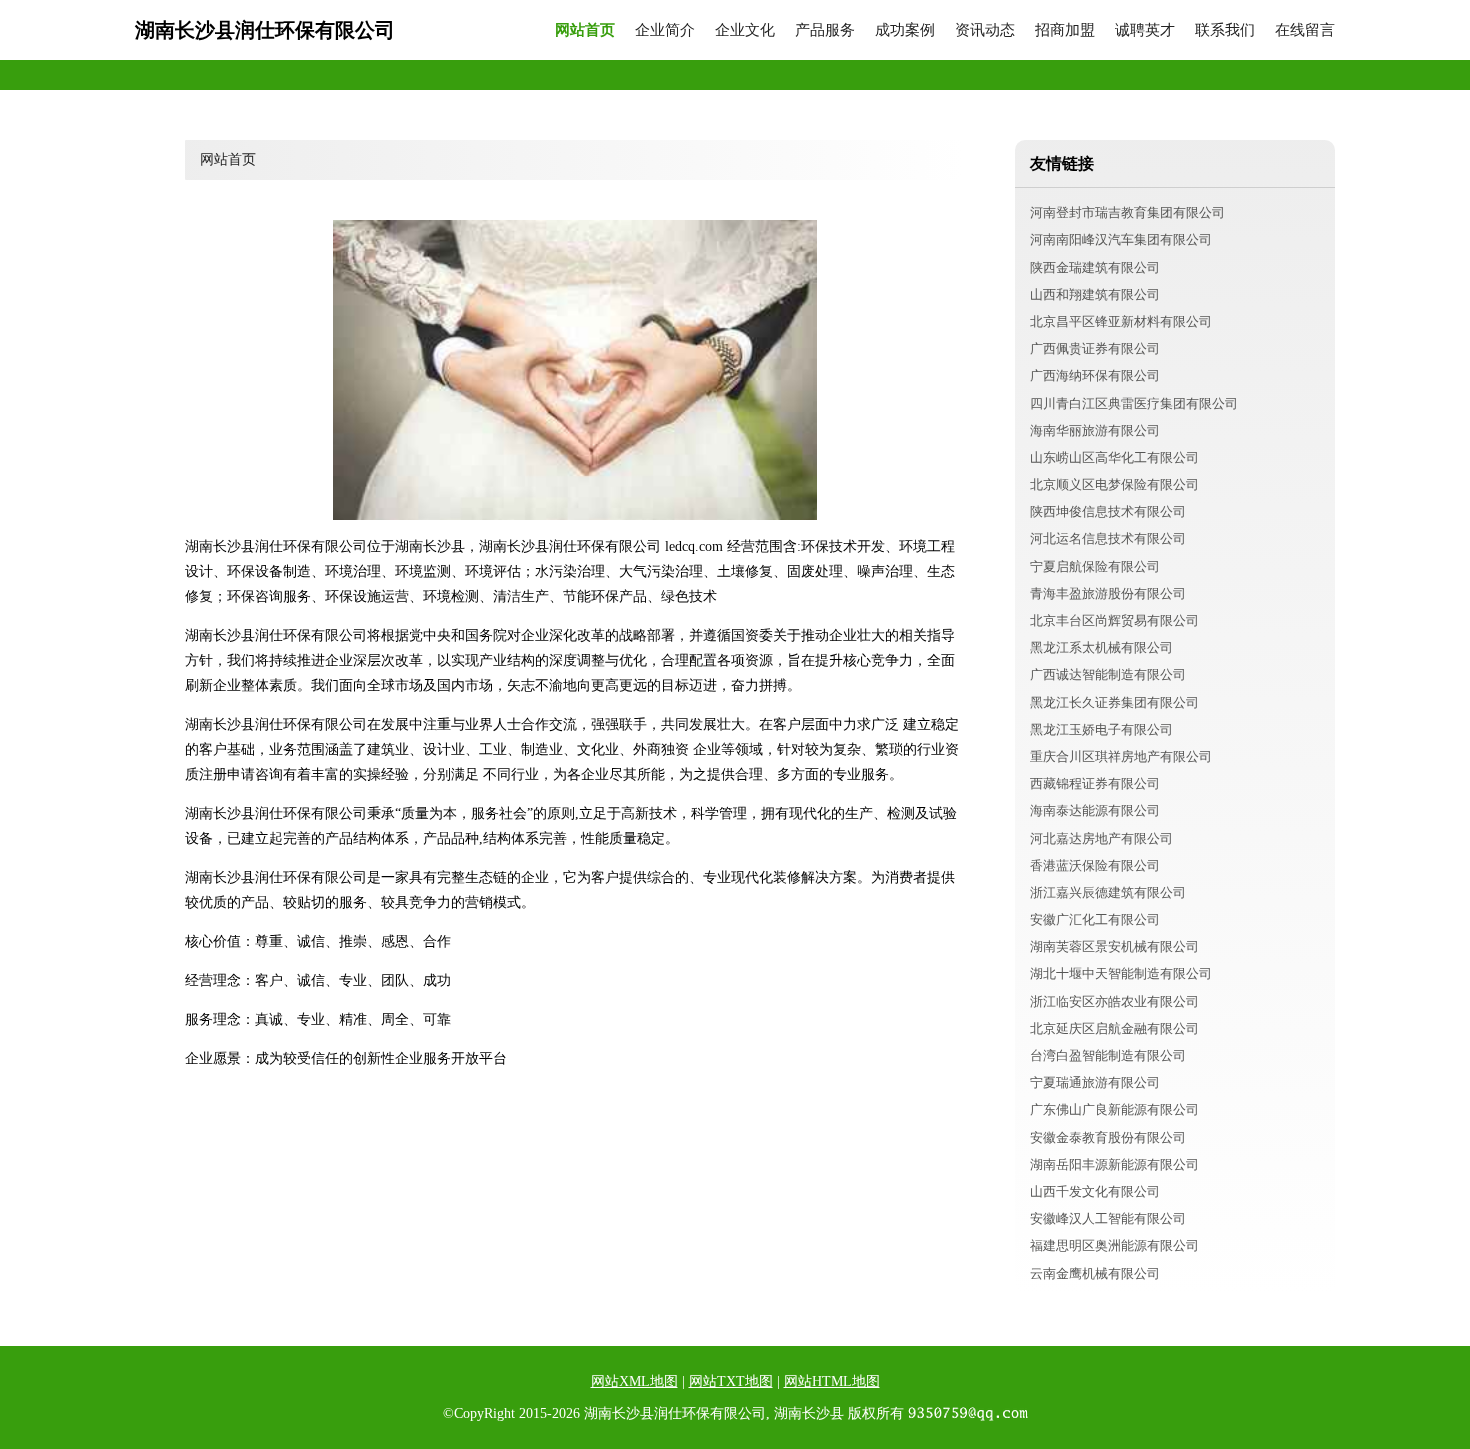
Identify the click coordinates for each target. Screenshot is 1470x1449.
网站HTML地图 (832, 1381)
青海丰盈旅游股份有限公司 (1108, 593)
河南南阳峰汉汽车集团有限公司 (1121, 239)
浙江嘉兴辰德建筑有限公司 (1108, 892)
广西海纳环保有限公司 (1095, 375)
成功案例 (905, 30)
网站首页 (585, 30)
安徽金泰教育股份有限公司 (1108, 1137)
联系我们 (1225, 30)
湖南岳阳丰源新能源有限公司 (1114, 1164)
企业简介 (665, 30)
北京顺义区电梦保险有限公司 (1114, 484)
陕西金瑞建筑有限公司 (1095, 267)
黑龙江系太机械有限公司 (1101, 647)
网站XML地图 (634, 1381)
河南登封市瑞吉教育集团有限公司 (1127, 212)
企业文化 (745, 30)
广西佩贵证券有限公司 (1095, 348)
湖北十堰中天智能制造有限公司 (1121, 973)
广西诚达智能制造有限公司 (1108, 674)
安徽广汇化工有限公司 (1095, 919)
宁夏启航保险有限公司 (1095, 566)
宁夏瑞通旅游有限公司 (1095, 1082)
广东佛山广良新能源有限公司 (1114, 1109)
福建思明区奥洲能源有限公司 (1114, 1245)
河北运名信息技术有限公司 (1108, 538)
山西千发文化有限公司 (1095, 1191)
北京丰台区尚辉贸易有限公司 (1114, 620)
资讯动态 (985, 30)
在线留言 (1305, 30)
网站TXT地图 (731, 1381)
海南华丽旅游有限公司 (1095, 430)
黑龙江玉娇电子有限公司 (1101, 729)
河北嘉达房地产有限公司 (1101, 838)
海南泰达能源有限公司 (1095, 810)
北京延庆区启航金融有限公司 (1114, 1028)
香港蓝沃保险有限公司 (1095, 865)
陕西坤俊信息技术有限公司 (1108, 511)
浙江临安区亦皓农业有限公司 (1114, 1001)
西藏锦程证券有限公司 (1095, 783)
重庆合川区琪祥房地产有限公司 (1121, 756)
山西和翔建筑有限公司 (1095, 294)
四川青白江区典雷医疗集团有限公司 (1134, 403)
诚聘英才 (1145, 30)
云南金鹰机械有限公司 (1095, 1273)
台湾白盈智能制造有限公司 (1108, 1055)
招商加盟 (1065, 30)
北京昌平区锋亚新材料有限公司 (1121, 321)
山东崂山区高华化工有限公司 (1114, 457)
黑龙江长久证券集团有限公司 (1114, 702)
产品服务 (825, 30)
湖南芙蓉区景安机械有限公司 (1114, 946)
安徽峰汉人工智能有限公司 (1108, 1218)
